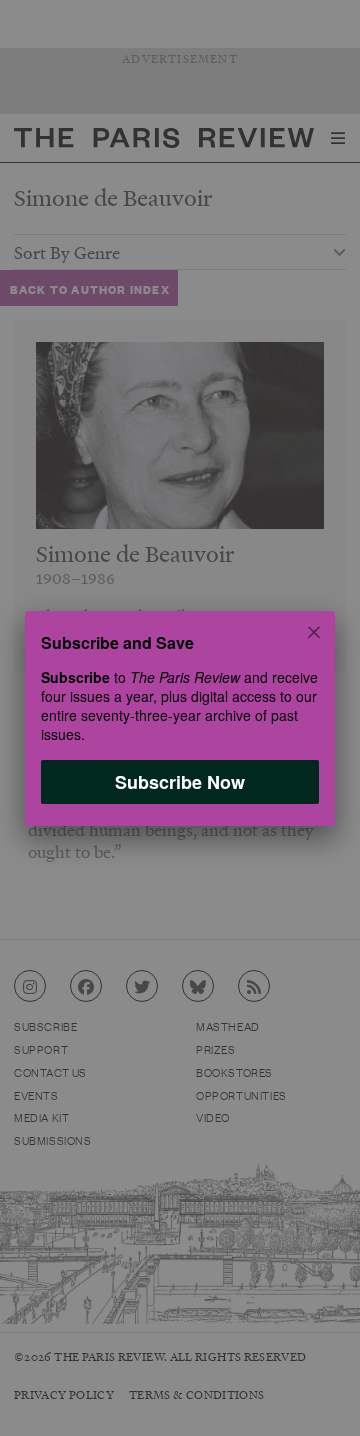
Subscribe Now (180, 781)
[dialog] (180, 718)
